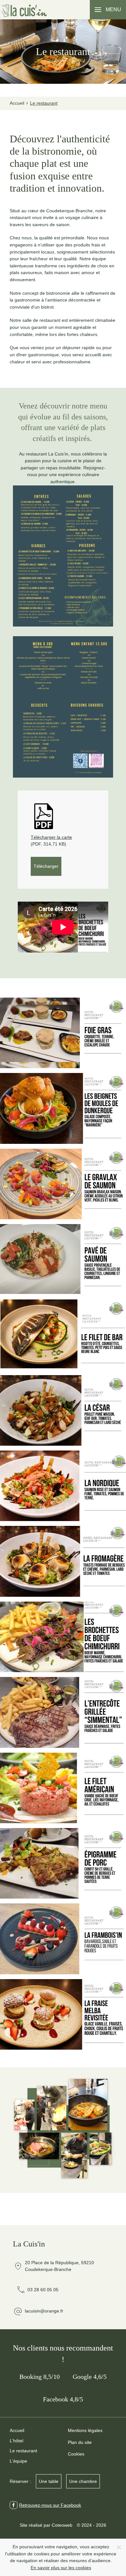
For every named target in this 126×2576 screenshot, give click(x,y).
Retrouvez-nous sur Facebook (50, 2505)
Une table (49, 2481)
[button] (108, 10)
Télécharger (46, 866)
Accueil (17, 2430)
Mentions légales (85, 2430)
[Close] (119, 2547)
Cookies (76, 2454)
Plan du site (80, 2442)
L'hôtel (16, 2441)
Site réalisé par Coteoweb (46, 2525)
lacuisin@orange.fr (44, 2311)
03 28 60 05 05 (37, 2290)
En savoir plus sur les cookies (61, 2568)
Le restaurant (23, 2451)
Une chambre (83, 2481)
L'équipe (18, 2461)
